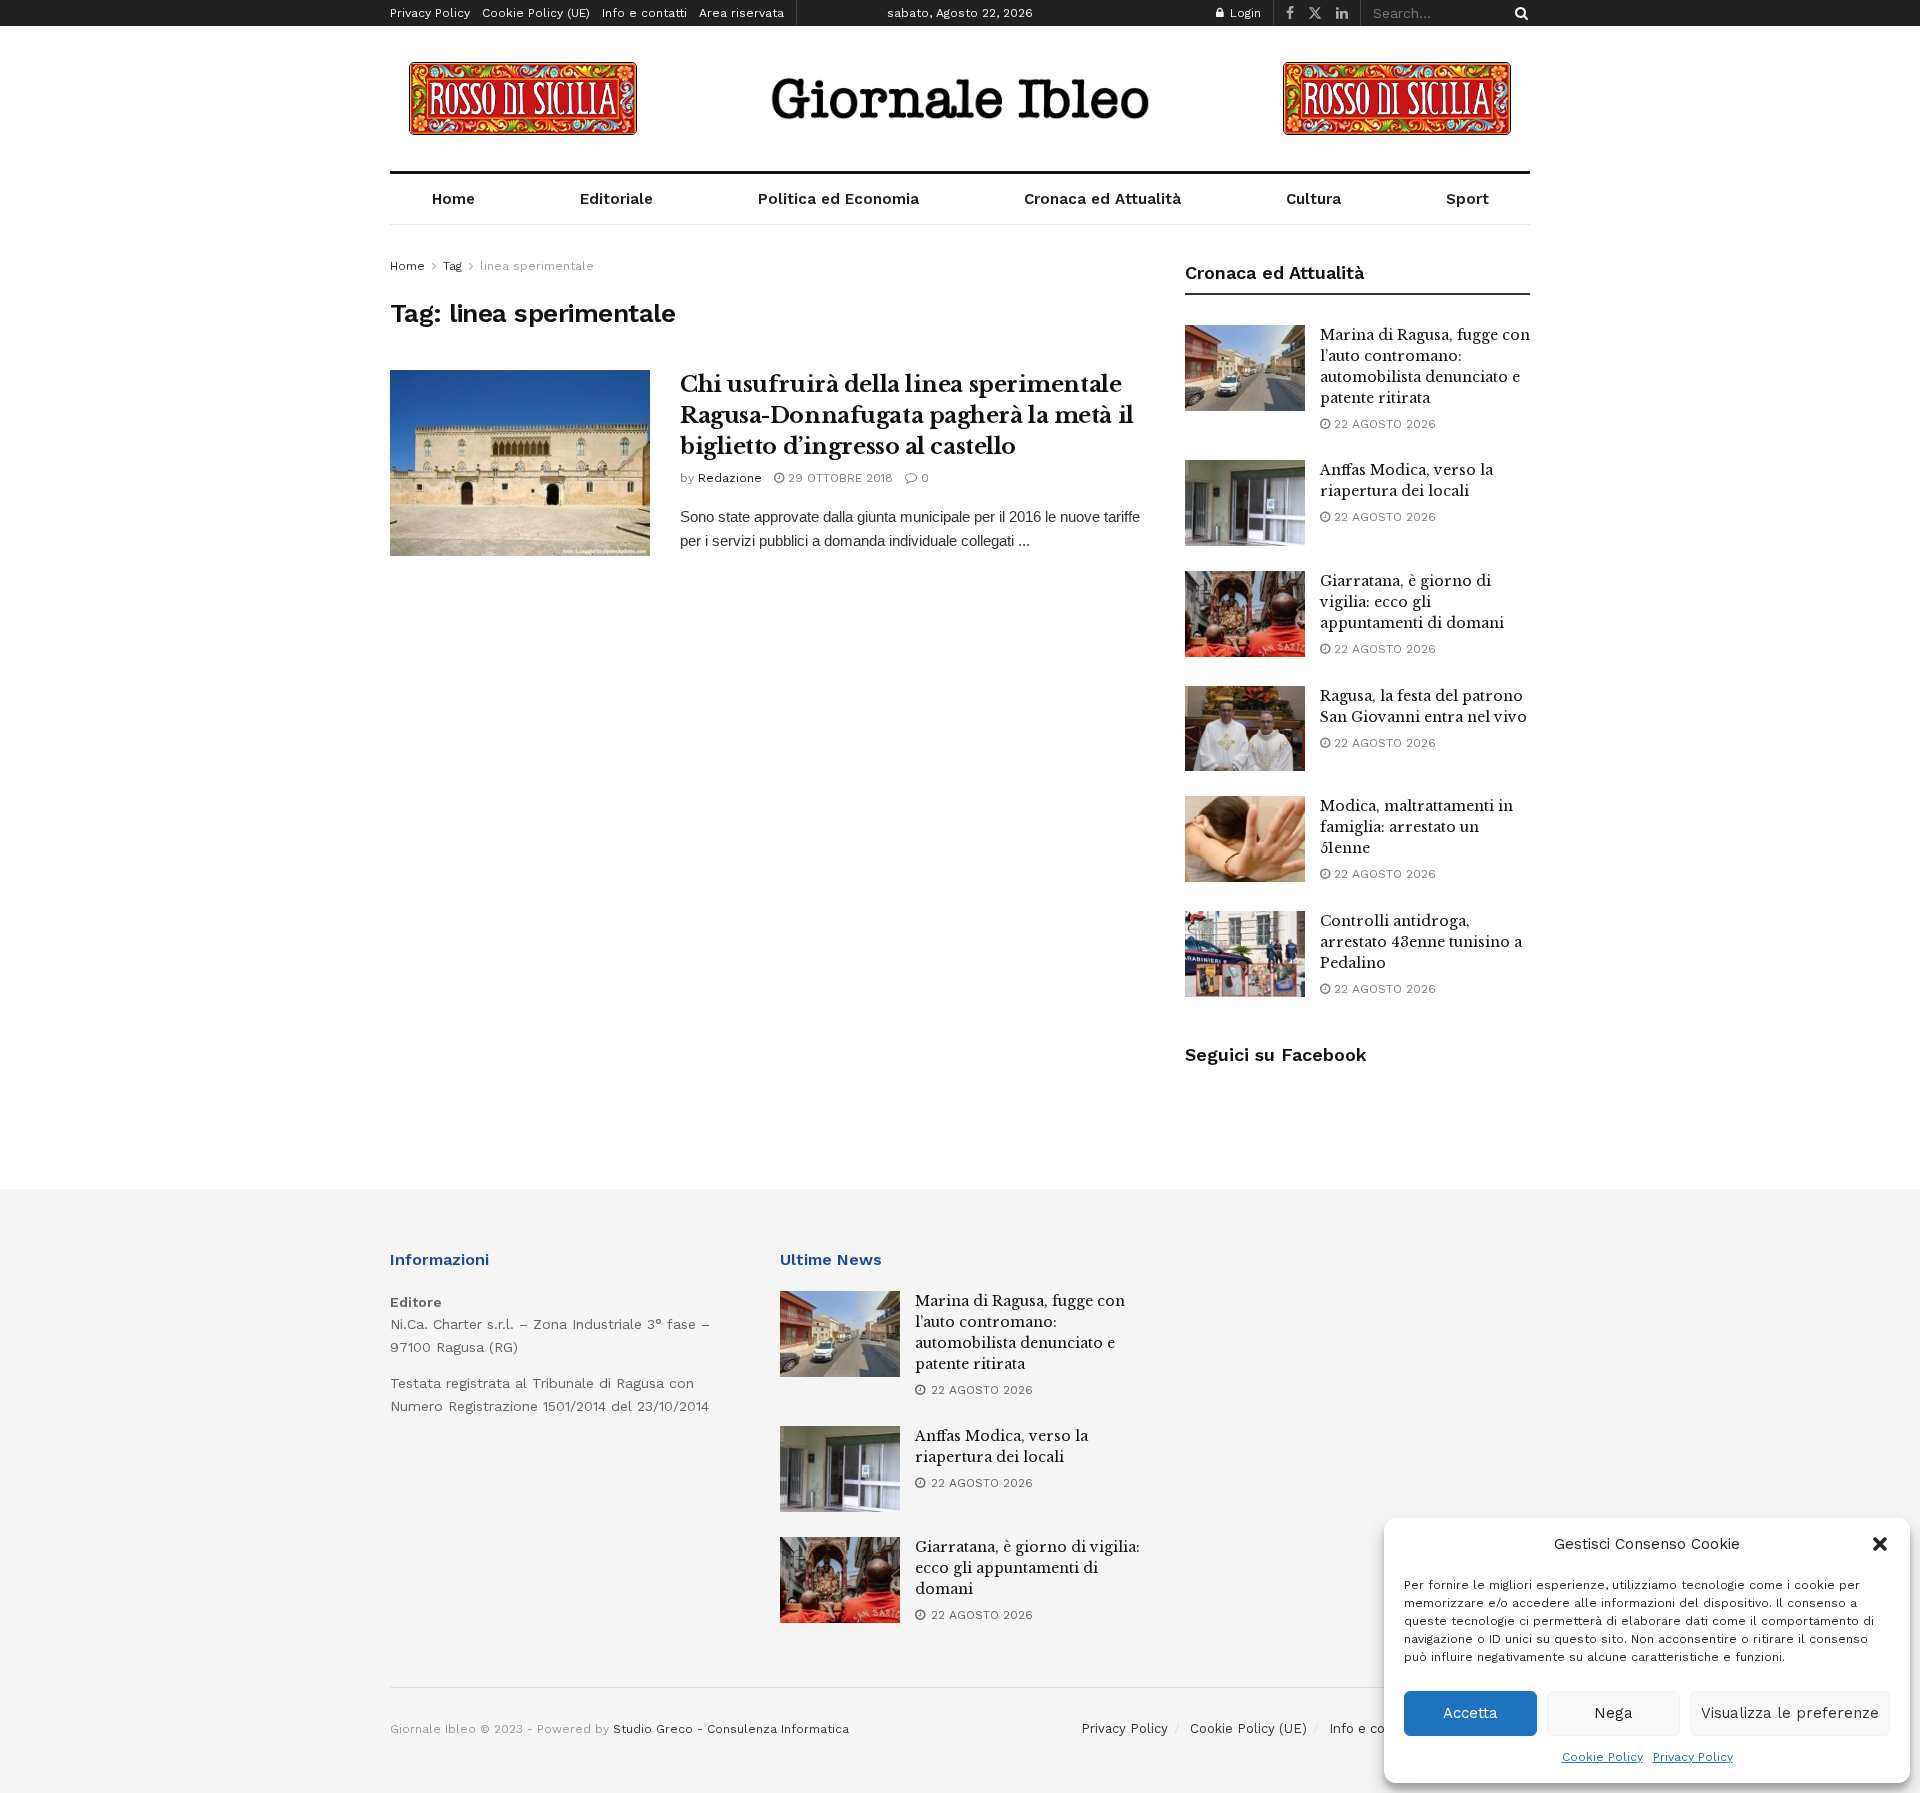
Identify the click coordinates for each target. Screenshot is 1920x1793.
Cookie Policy (1602, 1757)
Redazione (730, 478)
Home (453, 199)
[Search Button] (1518, 13)
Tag (452, 266)
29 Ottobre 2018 (838, 478)
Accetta (1470, 1713)
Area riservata (741, 13)
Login (1243, 13)
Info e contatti (644, 13)
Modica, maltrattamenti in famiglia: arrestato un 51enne (1416, 827)
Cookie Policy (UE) (536, 13)
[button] (1880, 1544)
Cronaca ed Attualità (1102, 199)
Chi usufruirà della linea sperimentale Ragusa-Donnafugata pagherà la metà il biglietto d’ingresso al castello (907, 415)
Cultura (1313, 199)
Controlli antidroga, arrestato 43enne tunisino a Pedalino (1421, 942)
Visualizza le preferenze (1790, 1713)
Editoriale (616, 199)
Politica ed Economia (838, 199)
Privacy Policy (1693, 1757)
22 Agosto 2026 (1383, 424)
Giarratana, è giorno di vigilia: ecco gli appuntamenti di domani (1412, 602)
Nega (1613, 1713)
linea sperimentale (537, 266)
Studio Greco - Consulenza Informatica (731, 1729)
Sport (1467, 199)
